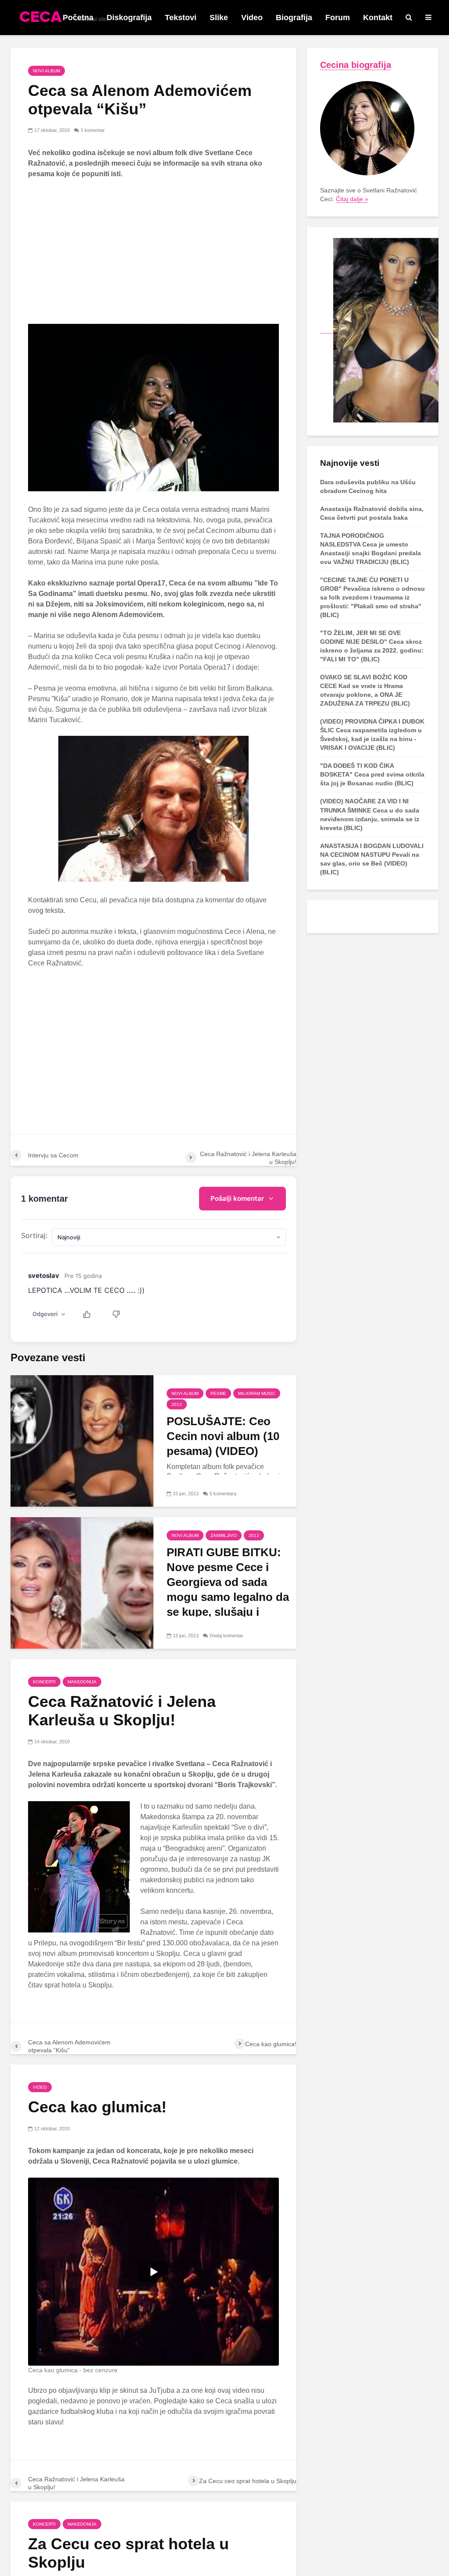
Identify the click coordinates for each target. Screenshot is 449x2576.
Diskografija (129, 18)
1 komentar (93, 130)
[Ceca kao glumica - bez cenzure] (153, 2272)
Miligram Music (257, 1393)
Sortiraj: (34, 1235)
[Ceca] (379, 330)
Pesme (218, 1393)
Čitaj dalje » (352, 199)
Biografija (294, 18)
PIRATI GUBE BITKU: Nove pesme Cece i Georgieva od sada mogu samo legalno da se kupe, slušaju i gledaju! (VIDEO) (228, 1590)
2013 (177, 1404)
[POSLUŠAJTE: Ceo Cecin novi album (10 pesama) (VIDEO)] (82, 1441)
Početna (78, 18)
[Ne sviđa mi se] (121, 1314)
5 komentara (223, 1494)
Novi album (46, 71)
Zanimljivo (224, 1535)
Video (252, 18)
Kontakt (378, 18)
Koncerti (44, 1682)
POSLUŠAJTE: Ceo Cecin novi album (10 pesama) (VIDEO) (223, 1436)
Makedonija (82, 1682)
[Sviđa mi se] (91, 1314)
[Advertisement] (153, 252)
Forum (338, 18)
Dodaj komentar (226, 1636)
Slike (219, 18)
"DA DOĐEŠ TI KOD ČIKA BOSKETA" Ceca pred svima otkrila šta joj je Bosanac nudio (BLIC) (372, 774)
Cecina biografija (356, 65)
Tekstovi (181, 18)
